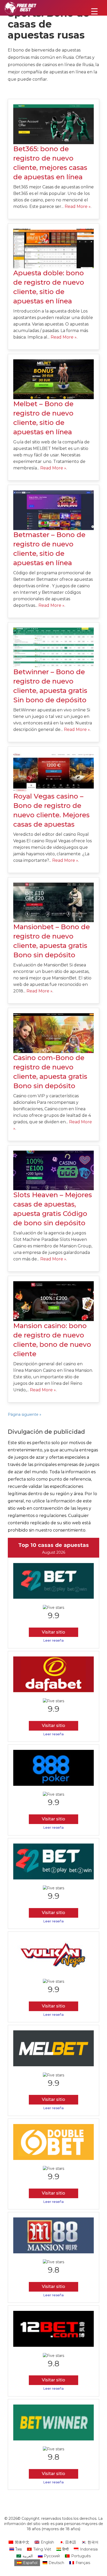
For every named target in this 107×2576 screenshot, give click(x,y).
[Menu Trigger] (94, 11)
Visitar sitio (53, 1632)
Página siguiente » (25, 1414)
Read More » (78, 206)
